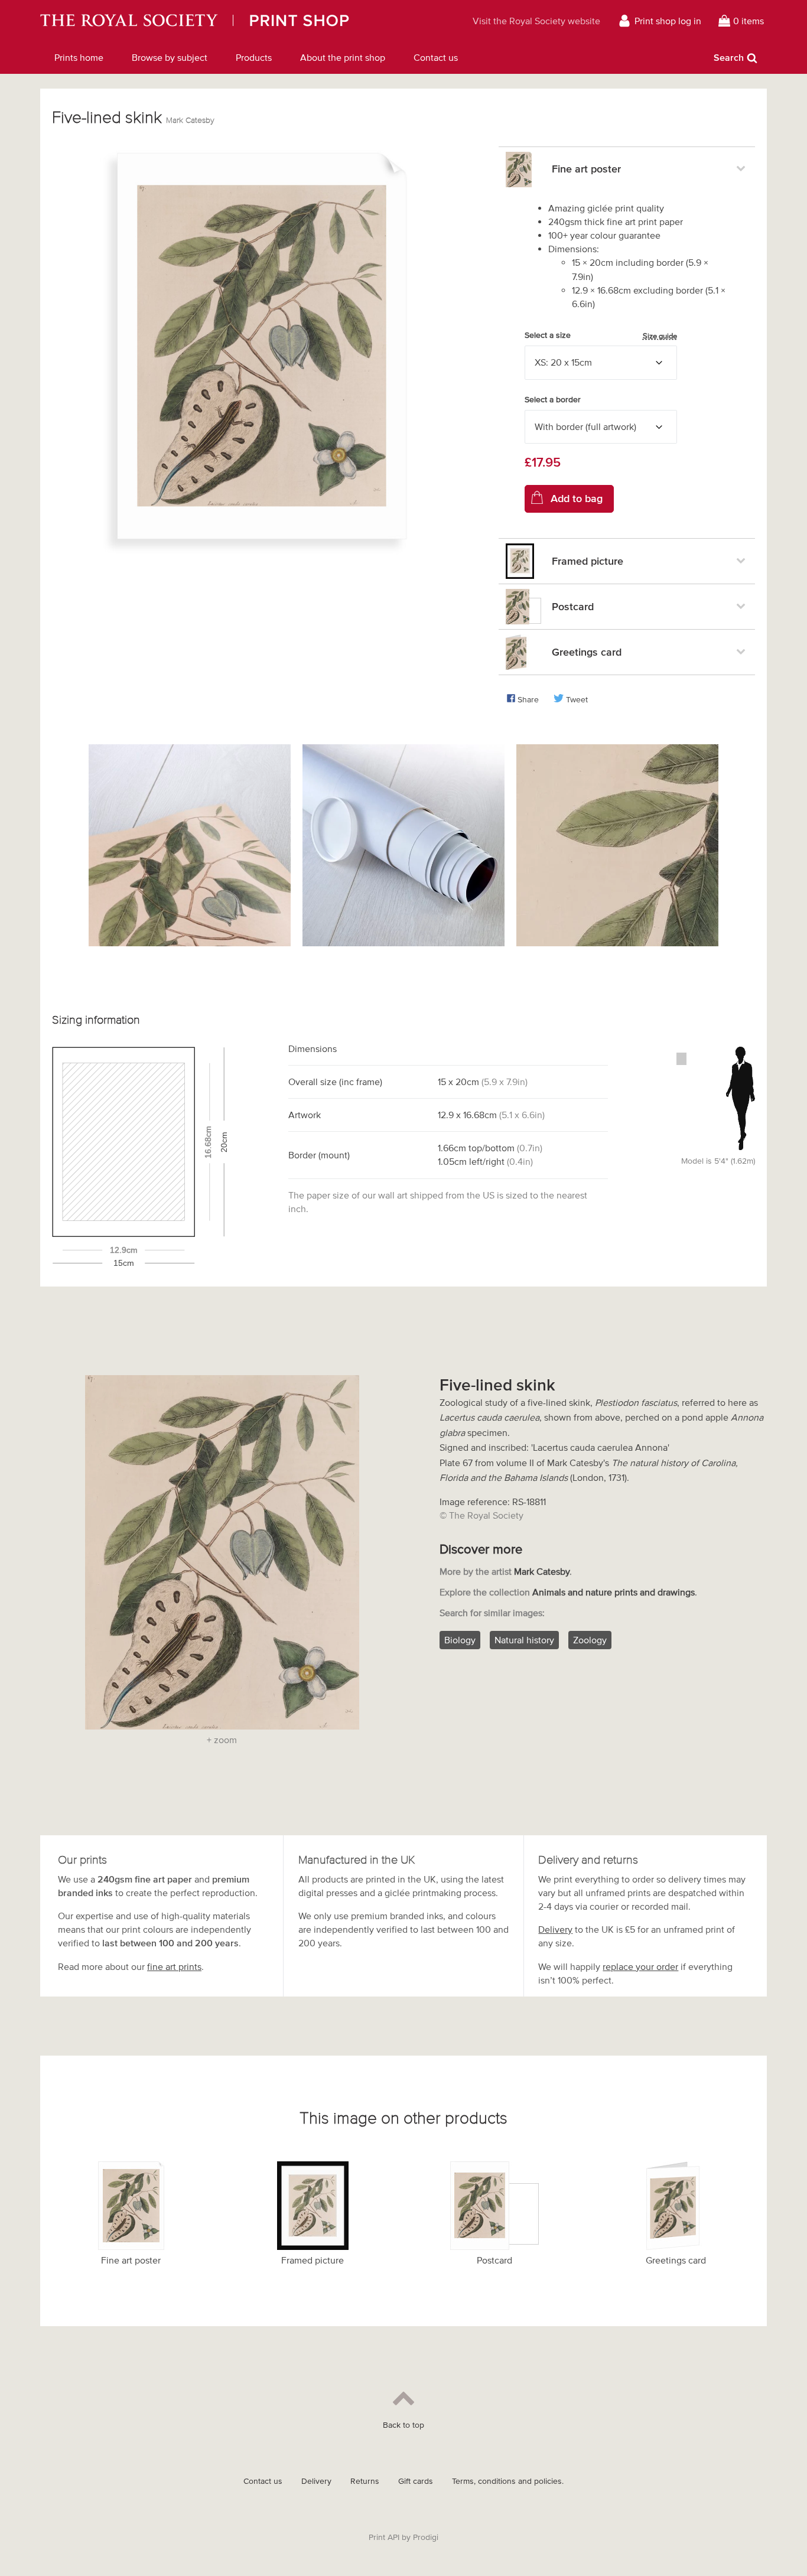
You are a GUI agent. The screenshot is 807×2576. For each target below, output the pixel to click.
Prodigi (426, 2537)
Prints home (79, 57)
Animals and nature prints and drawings (614, 1592)
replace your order (640, 1966)
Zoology (590, 1640)
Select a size (601, 336)
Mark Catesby (190, 120)
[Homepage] (231, 21)
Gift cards (416, 2481)
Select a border (553, 400)
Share (528, 700)
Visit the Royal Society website (536, 21)
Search (729, 57)
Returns (365, 2481)
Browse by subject (170, 57)
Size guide (660, 336)
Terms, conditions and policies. (508, 2481)
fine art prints (174, 1966)
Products (254, 57)
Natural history (524, 1640)
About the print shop (343, 57)
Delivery (555, 1929)
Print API (384, 2537)
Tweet (577, 700)
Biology (460, 1640)
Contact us (436, 57)
